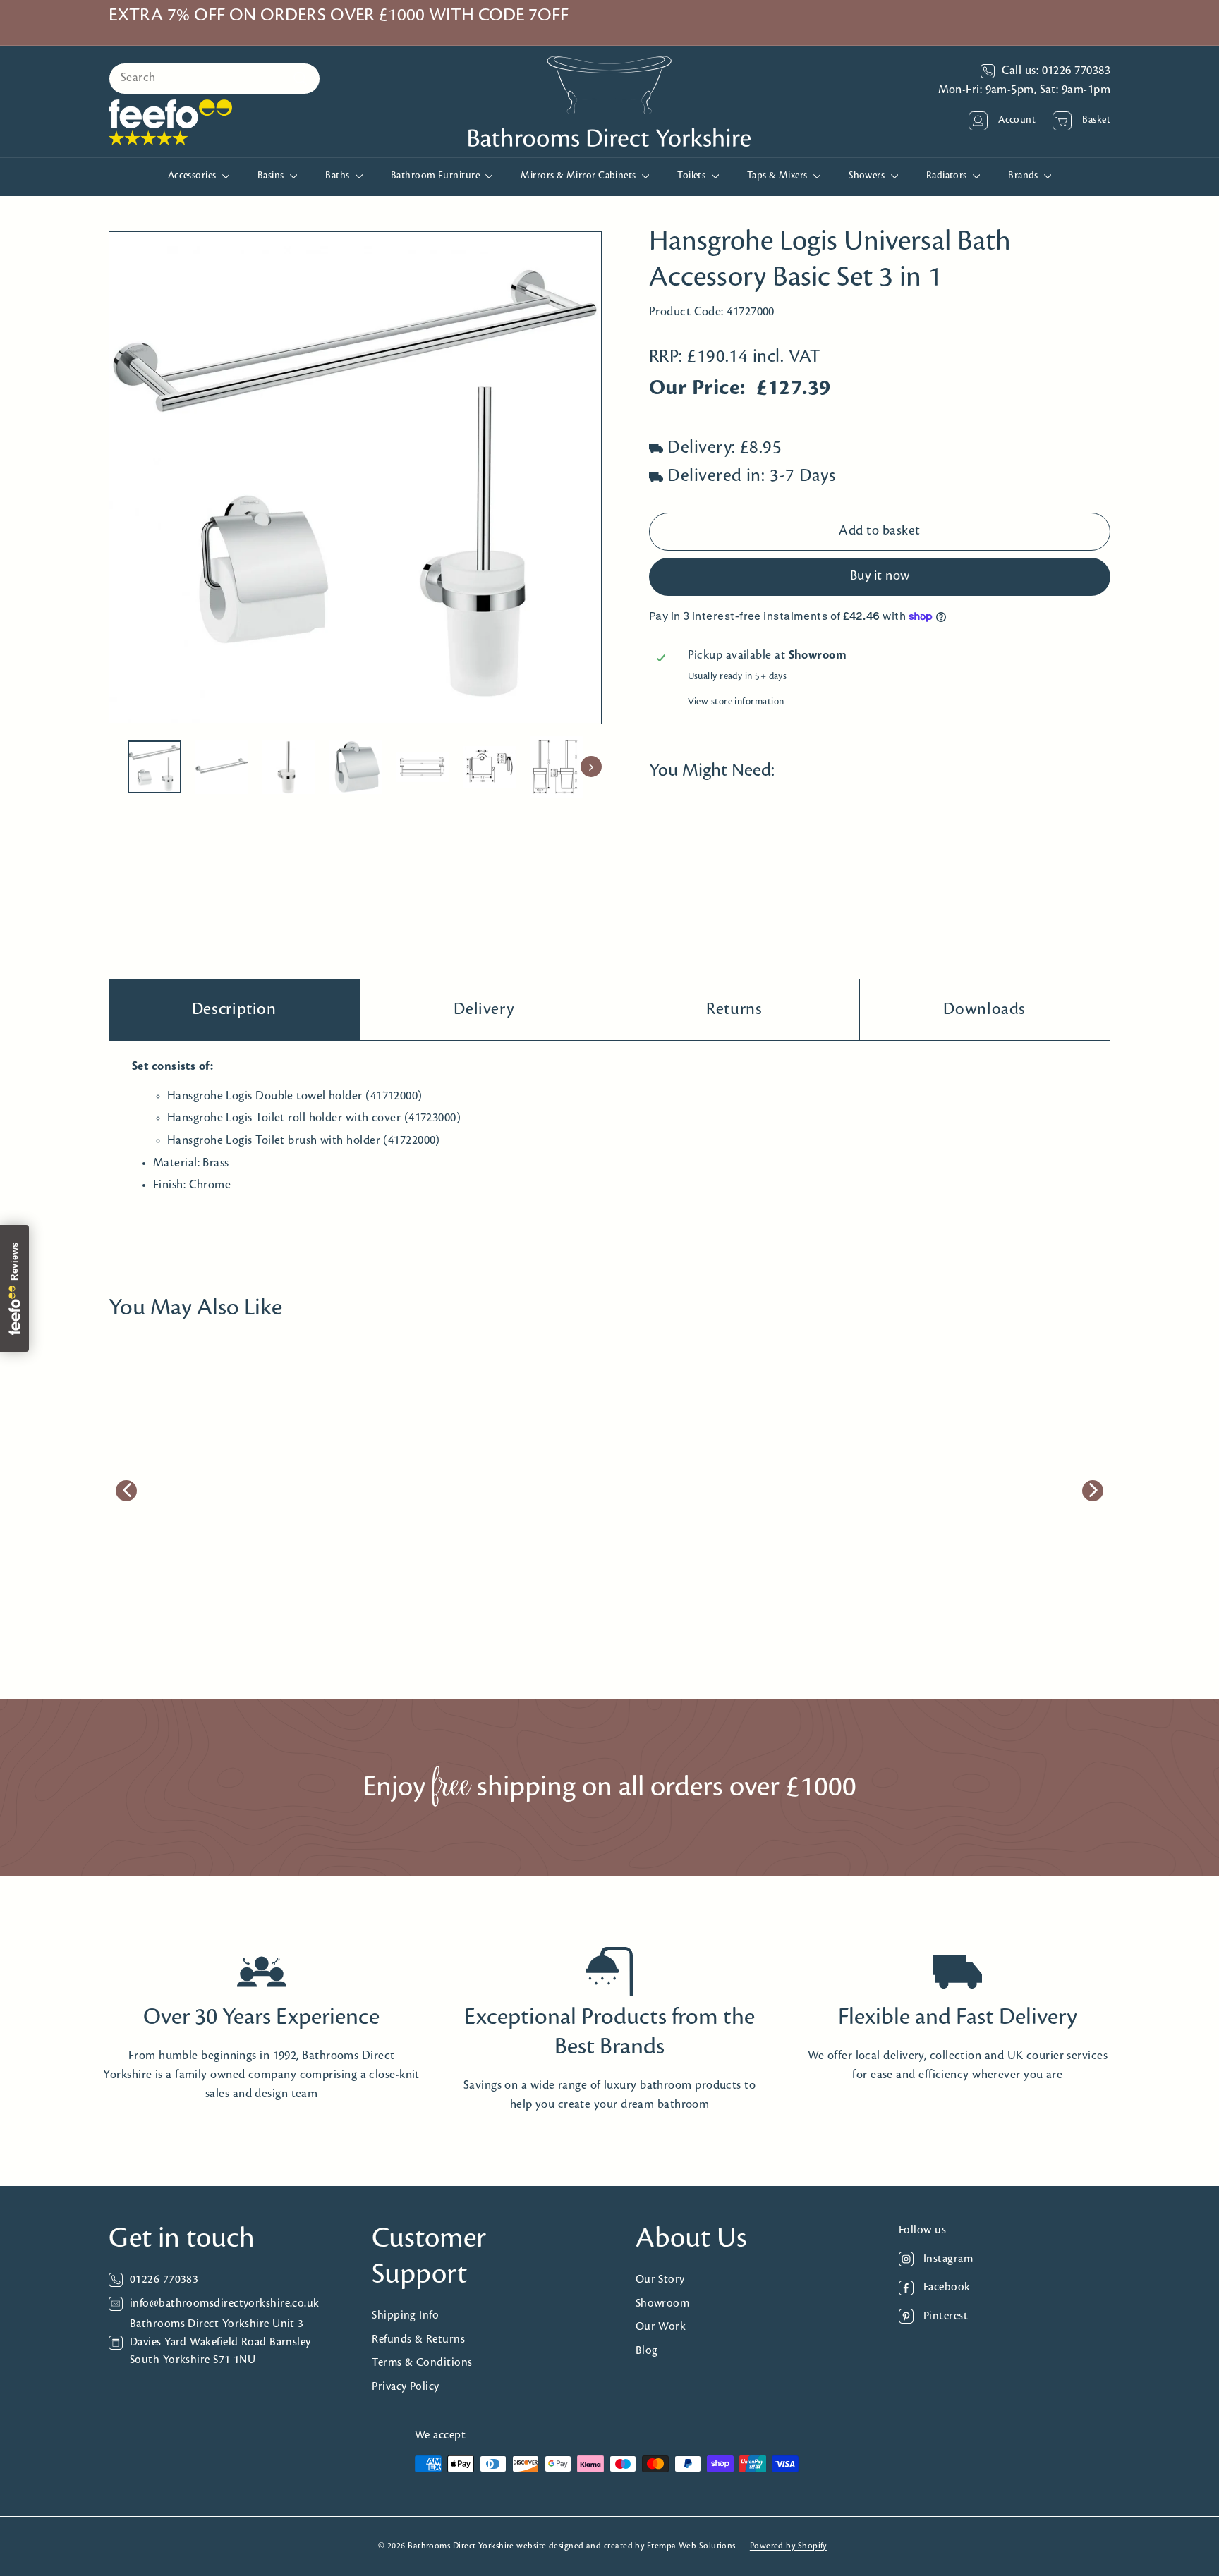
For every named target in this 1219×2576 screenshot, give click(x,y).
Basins (272, 176)
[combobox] (214, 79)
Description (234, 1009)
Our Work (661, 2327)
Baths (339, 176)
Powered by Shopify (788, 2546)
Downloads (984, 1009)
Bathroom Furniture (437, 176)
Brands (1024, 176)
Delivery (484, 1009)
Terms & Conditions (422, 2363)
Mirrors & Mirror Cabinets (580, 176)
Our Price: (697, 389)
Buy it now (880, 577)
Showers (868, 176)
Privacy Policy (405, 2387)
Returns (734, 1009)
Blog (647, 2351)
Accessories (193, 176)
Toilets (693, 176)
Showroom (663, 2303)
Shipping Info (405, 2315)
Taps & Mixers (778, 176)
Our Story (660, 2279)
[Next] (591, 767)
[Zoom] (355, 478)
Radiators (948, 176)
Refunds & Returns (418, 2339)
